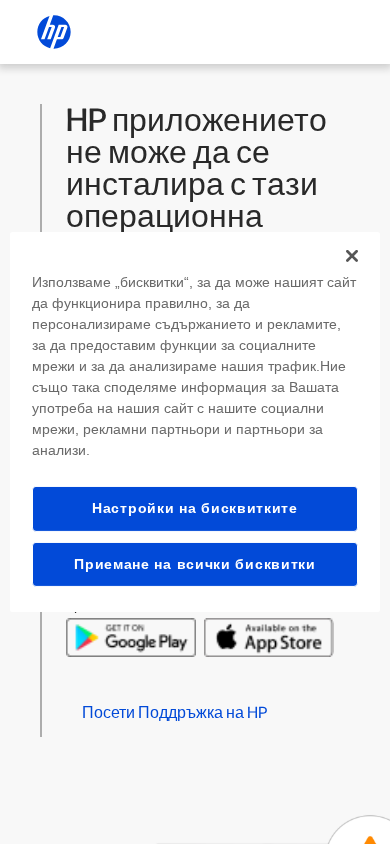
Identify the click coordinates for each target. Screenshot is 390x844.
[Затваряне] (352, 256)
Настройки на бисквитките (195, 508)
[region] (195, 422)
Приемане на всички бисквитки (195, 564)
